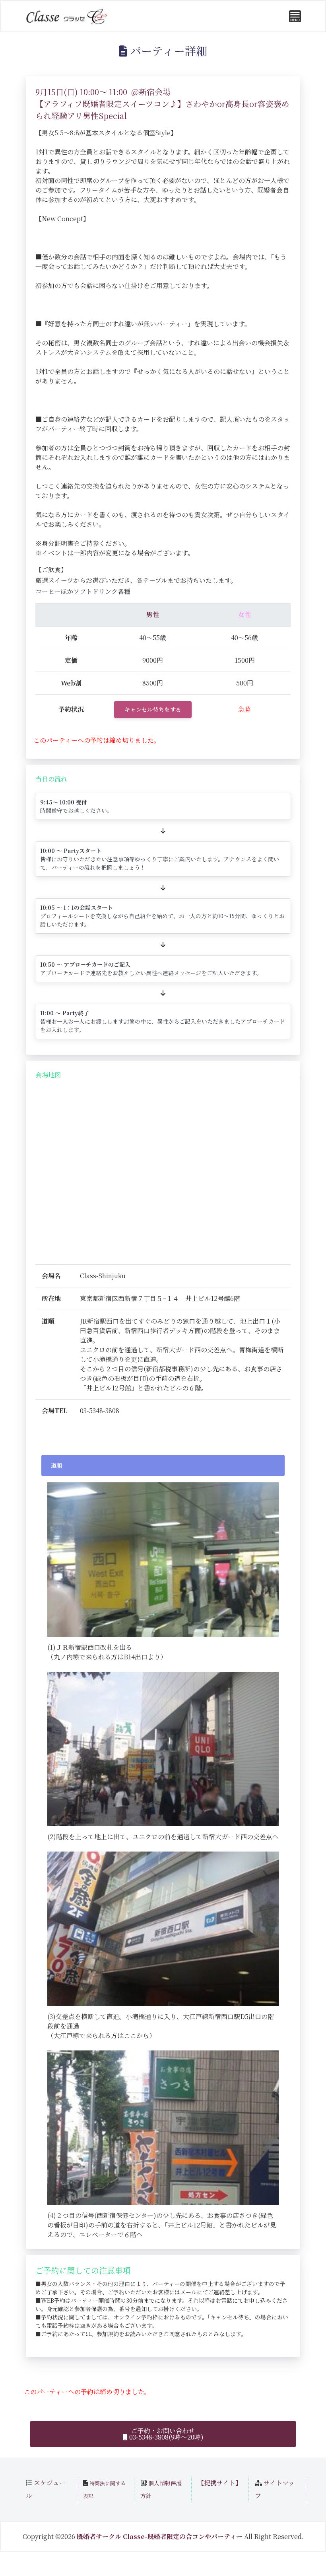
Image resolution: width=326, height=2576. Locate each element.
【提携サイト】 (220, 2483)
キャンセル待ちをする (153, 709)
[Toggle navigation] (295, 16)
